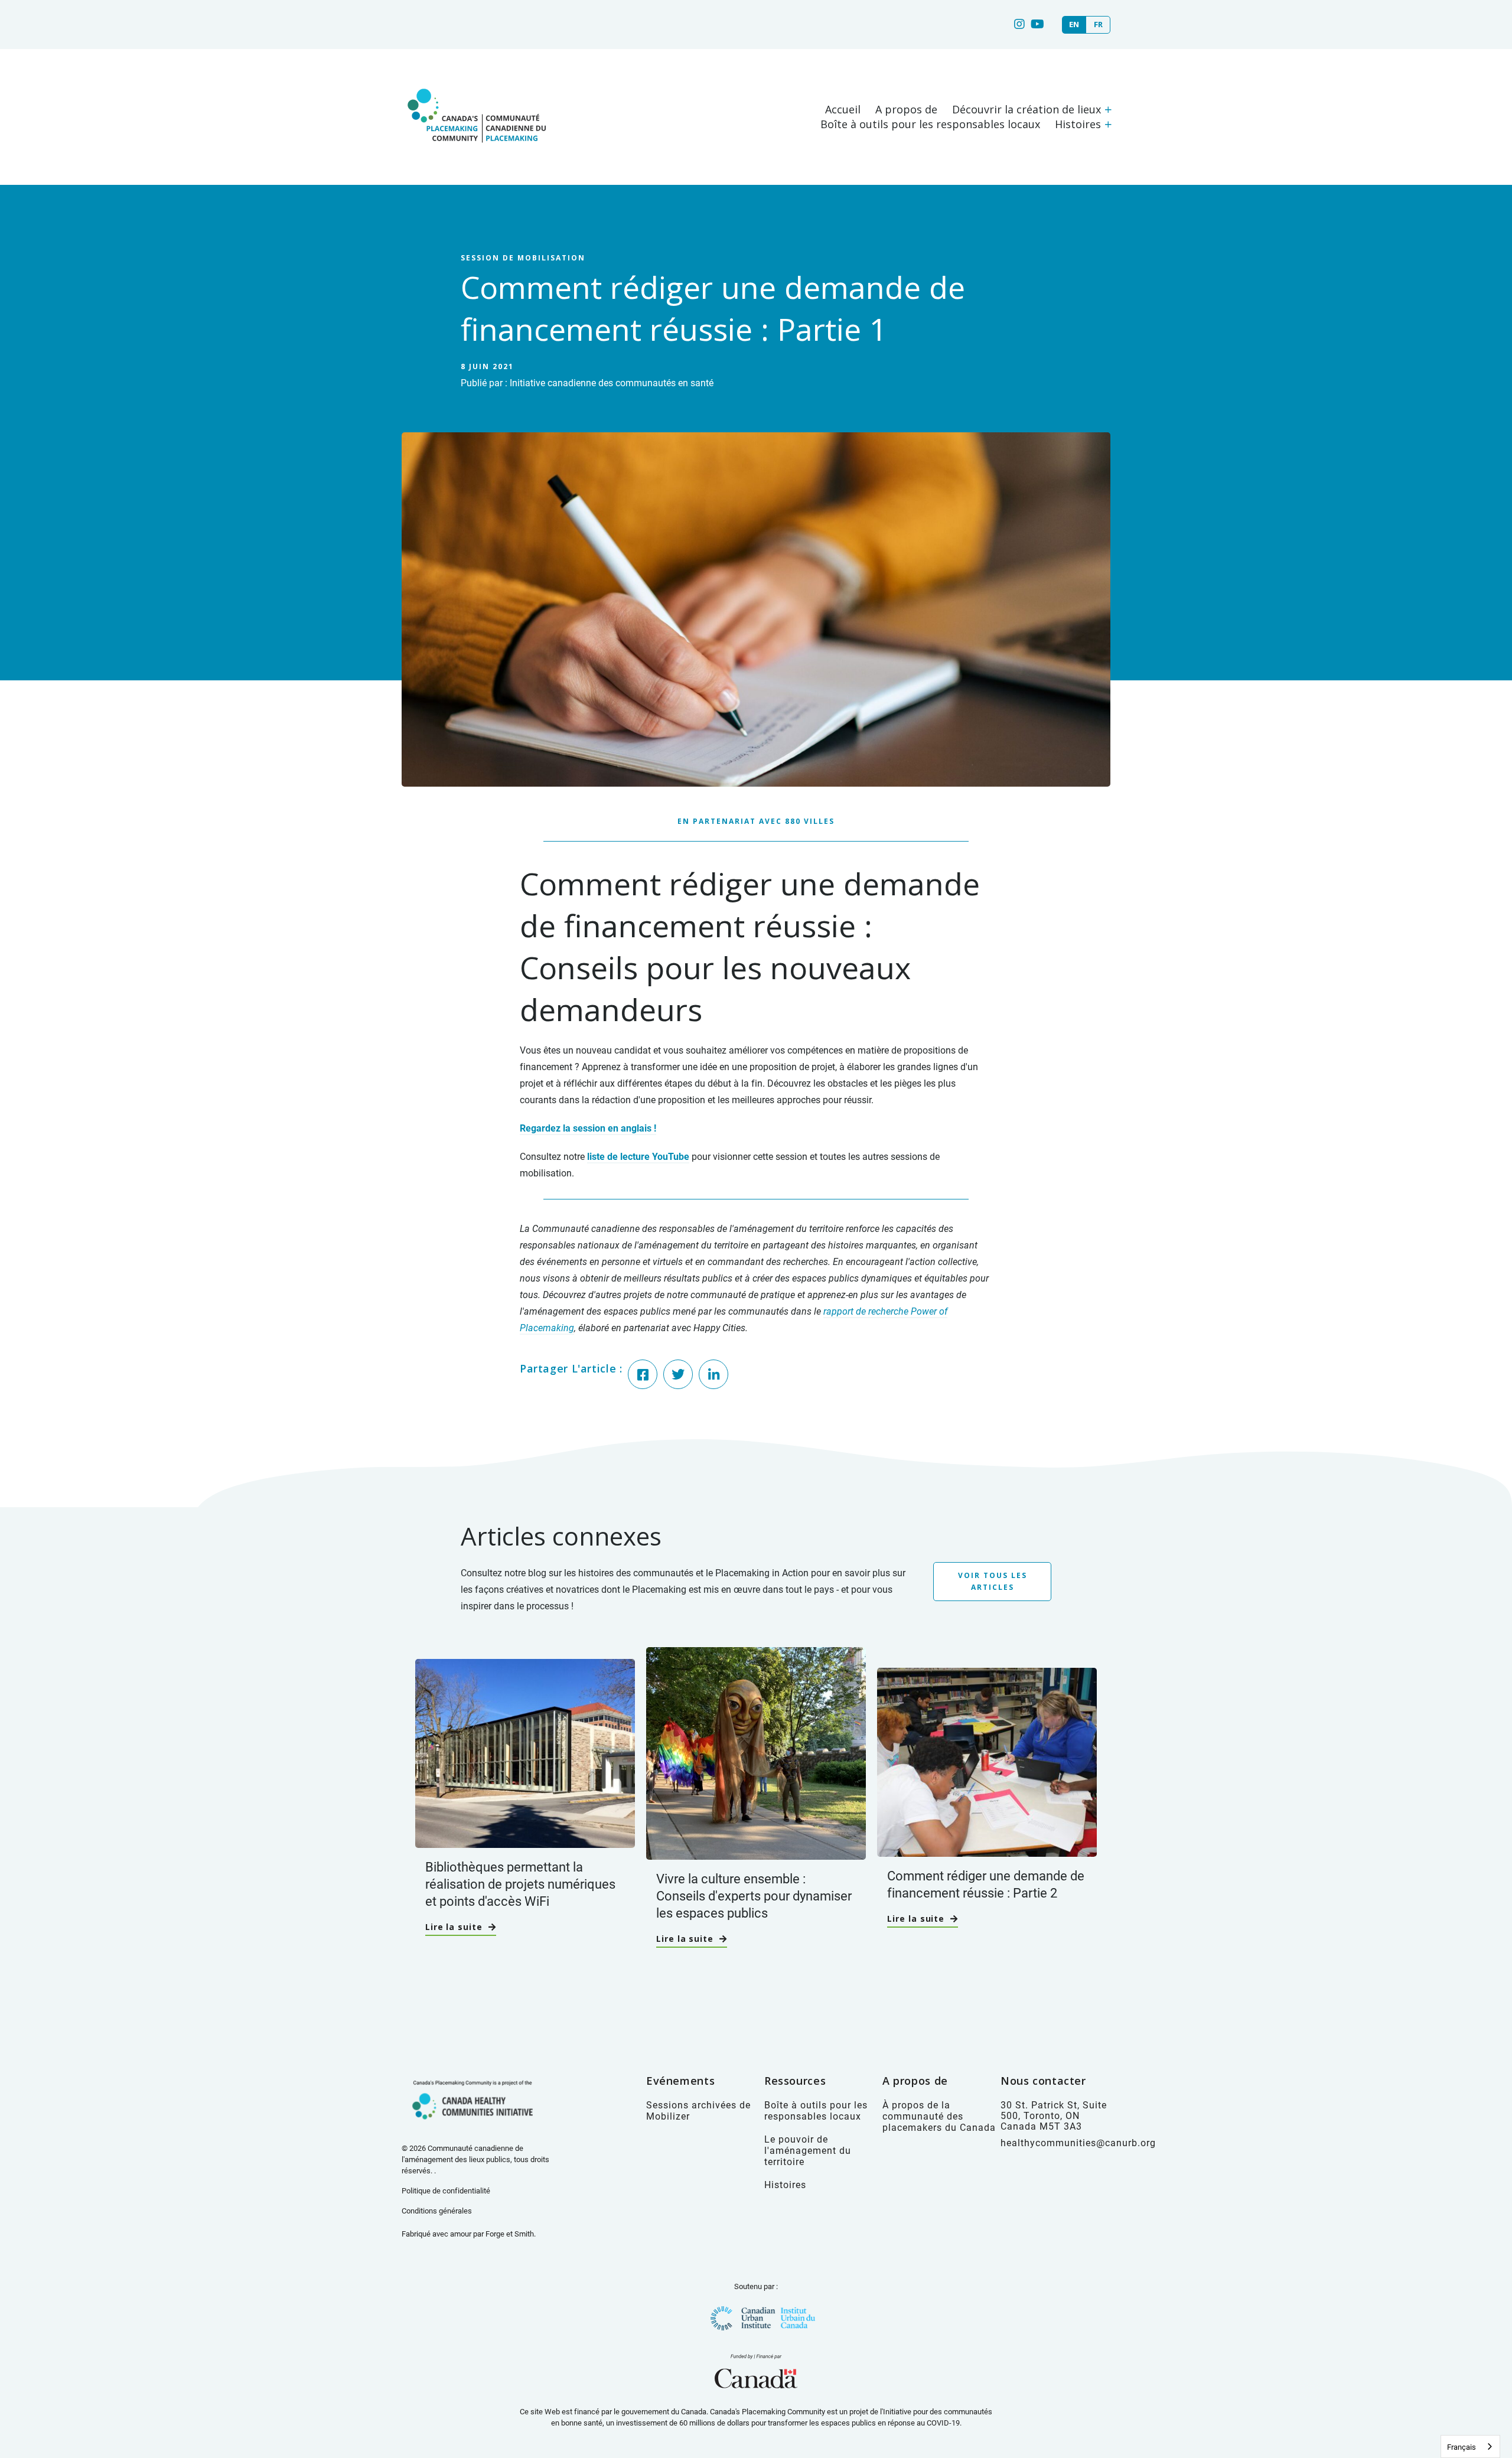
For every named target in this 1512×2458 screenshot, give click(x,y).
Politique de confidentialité (446, 2190)
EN (1074, 25)
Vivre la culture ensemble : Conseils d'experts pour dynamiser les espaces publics (754, 1895)
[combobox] (1470, 2446)
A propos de (906, 109)
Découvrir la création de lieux (1027, 109)
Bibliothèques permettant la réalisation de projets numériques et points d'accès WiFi (520, 1884)
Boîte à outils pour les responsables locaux (930, 124)
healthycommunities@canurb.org (1078, 2142)
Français (1462, 2447)
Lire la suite (454, 1927)
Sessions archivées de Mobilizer (698, 2110)
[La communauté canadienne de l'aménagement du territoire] (475, 155)
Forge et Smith (510, 2234)
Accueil (843, 109)
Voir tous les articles (993, 1581)
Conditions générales (437, 2211)
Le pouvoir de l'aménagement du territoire (808, 2150)
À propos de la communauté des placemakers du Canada (939, 2116)
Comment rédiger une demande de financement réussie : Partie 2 (986, 1884)
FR (1098, 25)
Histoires (1078, 124)
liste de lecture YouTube (638, 1156)
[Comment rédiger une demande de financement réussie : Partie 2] (987, 1851)
